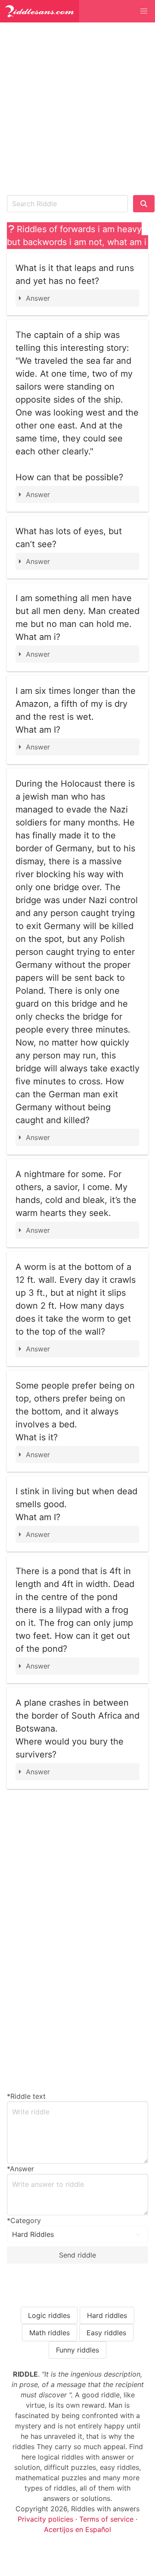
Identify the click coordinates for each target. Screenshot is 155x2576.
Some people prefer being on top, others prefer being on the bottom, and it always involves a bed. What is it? (75, 1411)
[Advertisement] (77, 107)
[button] (144, 11)
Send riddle (77, 2255)
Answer (38, 298)
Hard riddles (107, 2315)
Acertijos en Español (77, 2529)
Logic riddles (49, 2315)
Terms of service (106, 2519)
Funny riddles (77, 2350)
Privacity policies (45, 2519)
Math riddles (50, 2333)
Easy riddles (106, 2333)
